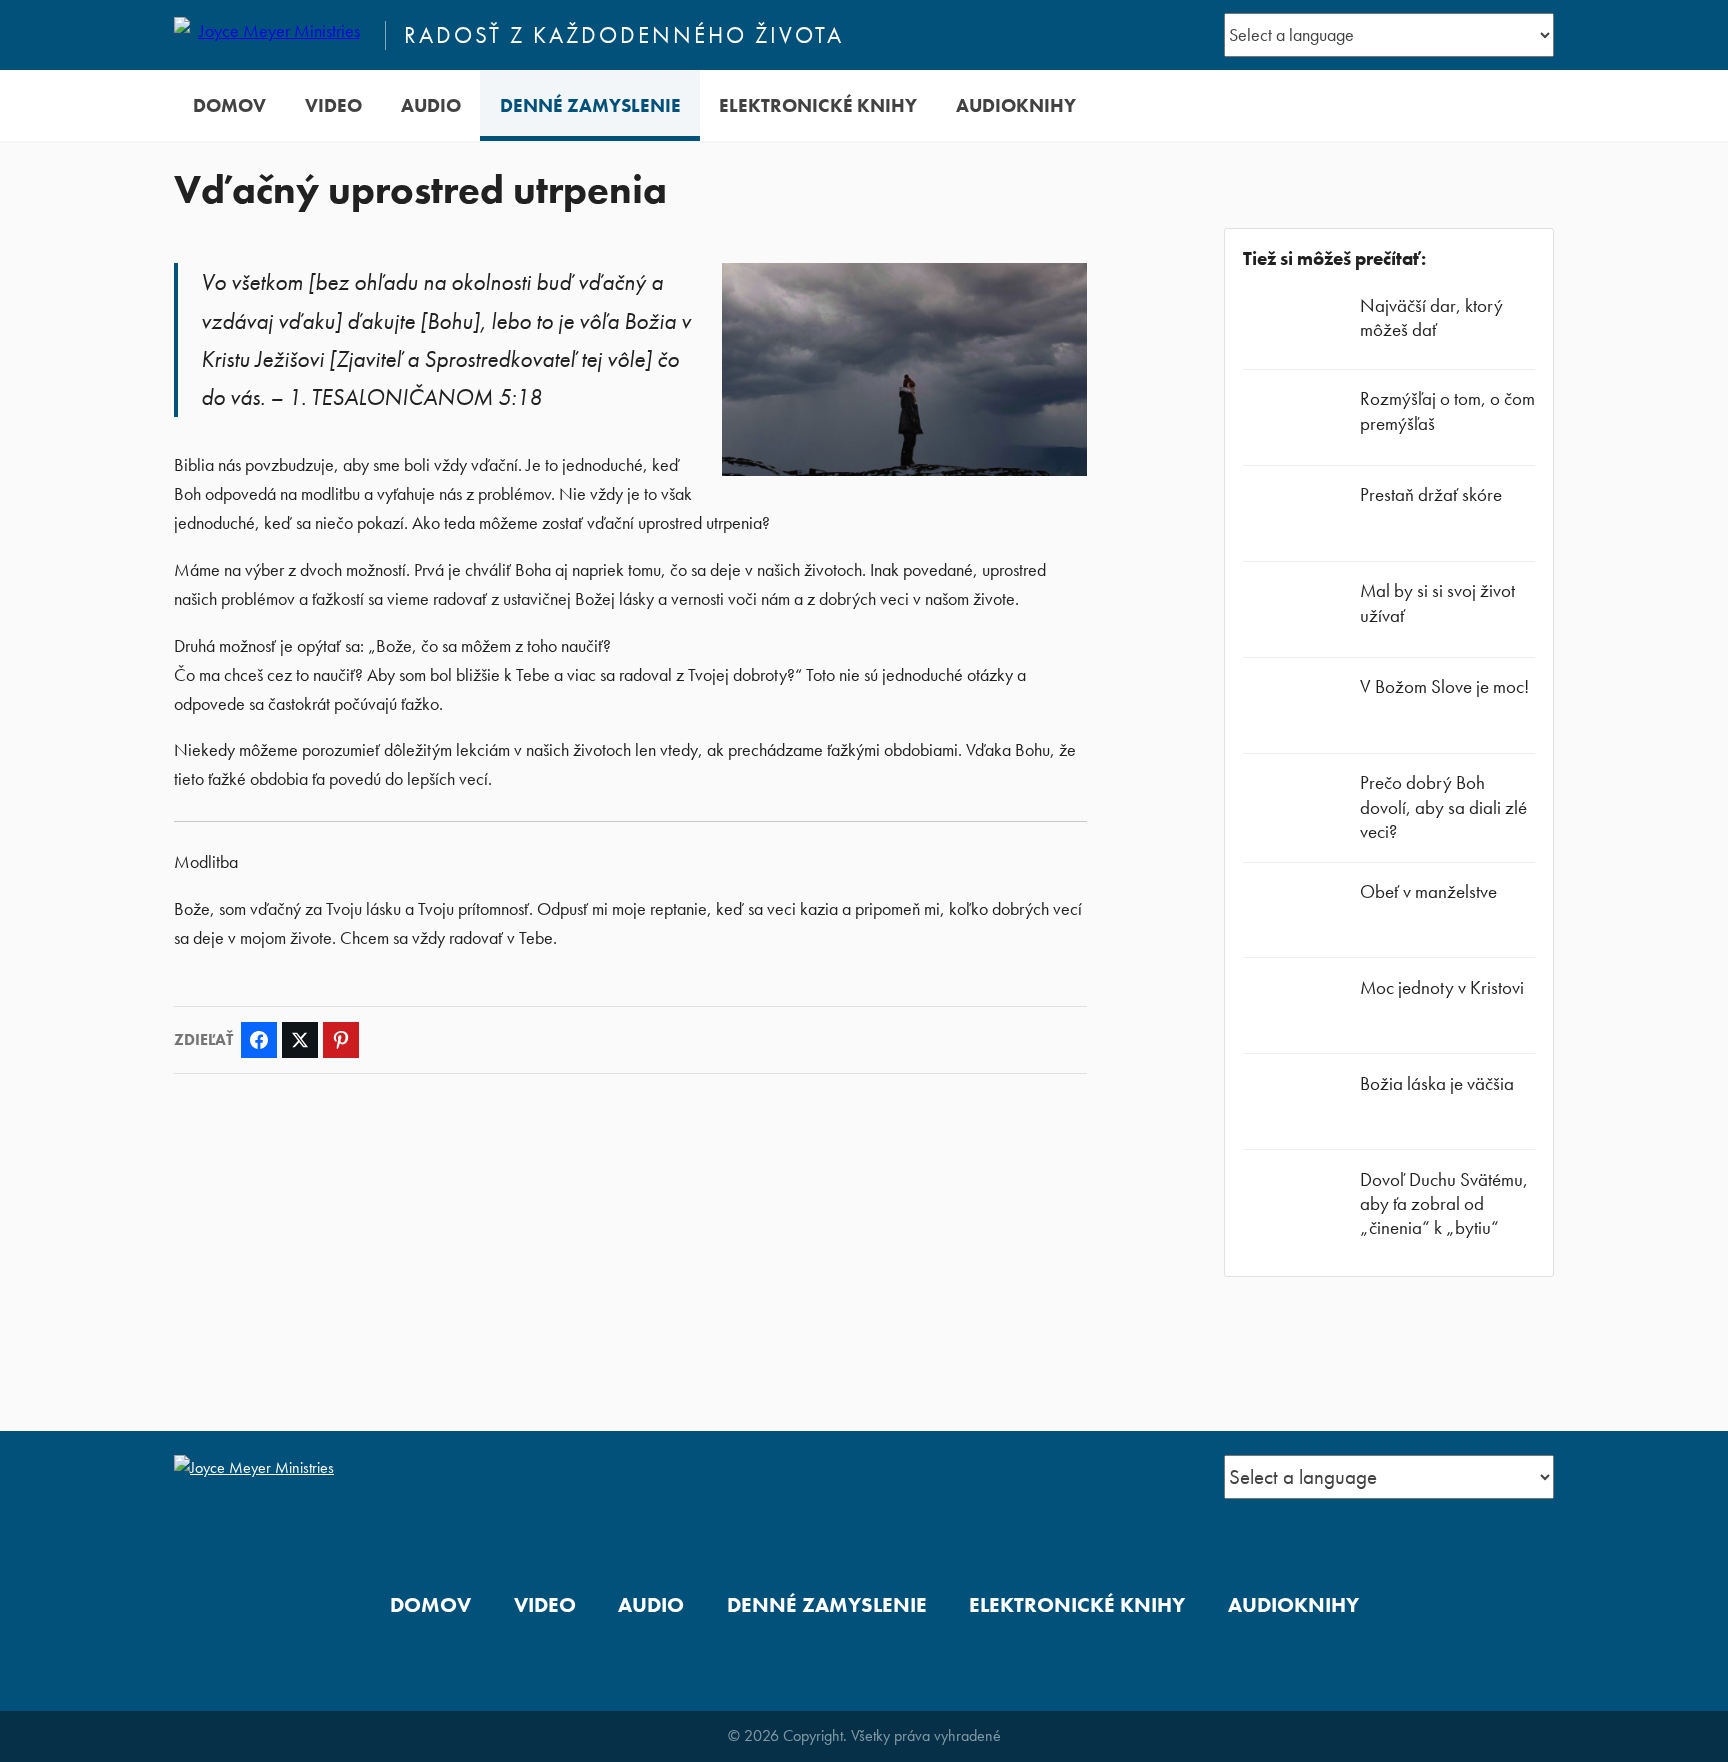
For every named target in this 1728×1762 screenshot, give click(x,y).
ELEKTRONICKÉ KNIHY (818, 105)
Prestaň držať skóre (1431, 494)
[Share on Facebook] (259, 1040)
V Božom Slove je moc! (1444, 686)
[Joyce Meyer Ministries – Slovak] (271, 35)
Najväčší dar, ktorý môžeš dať (1431, 317)
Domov (229, 105)
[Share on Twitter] (300, 1040)
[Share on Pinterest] (341, 1040)
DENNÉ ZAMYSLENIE (590, 105)
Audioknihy (1016, 105)
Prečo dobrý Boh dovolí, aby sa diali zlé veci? (1443, 806)
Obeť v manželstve (1428, 891)
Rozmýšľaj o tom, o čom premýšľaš (1447, 410)
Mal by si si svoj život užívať (1437, 602)
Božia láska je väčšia (1437, 1083)
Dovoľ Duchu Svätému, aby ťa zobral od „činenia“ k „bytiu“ (1444, 1203)
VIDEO (333, 105)
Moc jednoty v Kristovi (1442, 987)
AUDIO (431, 105)
